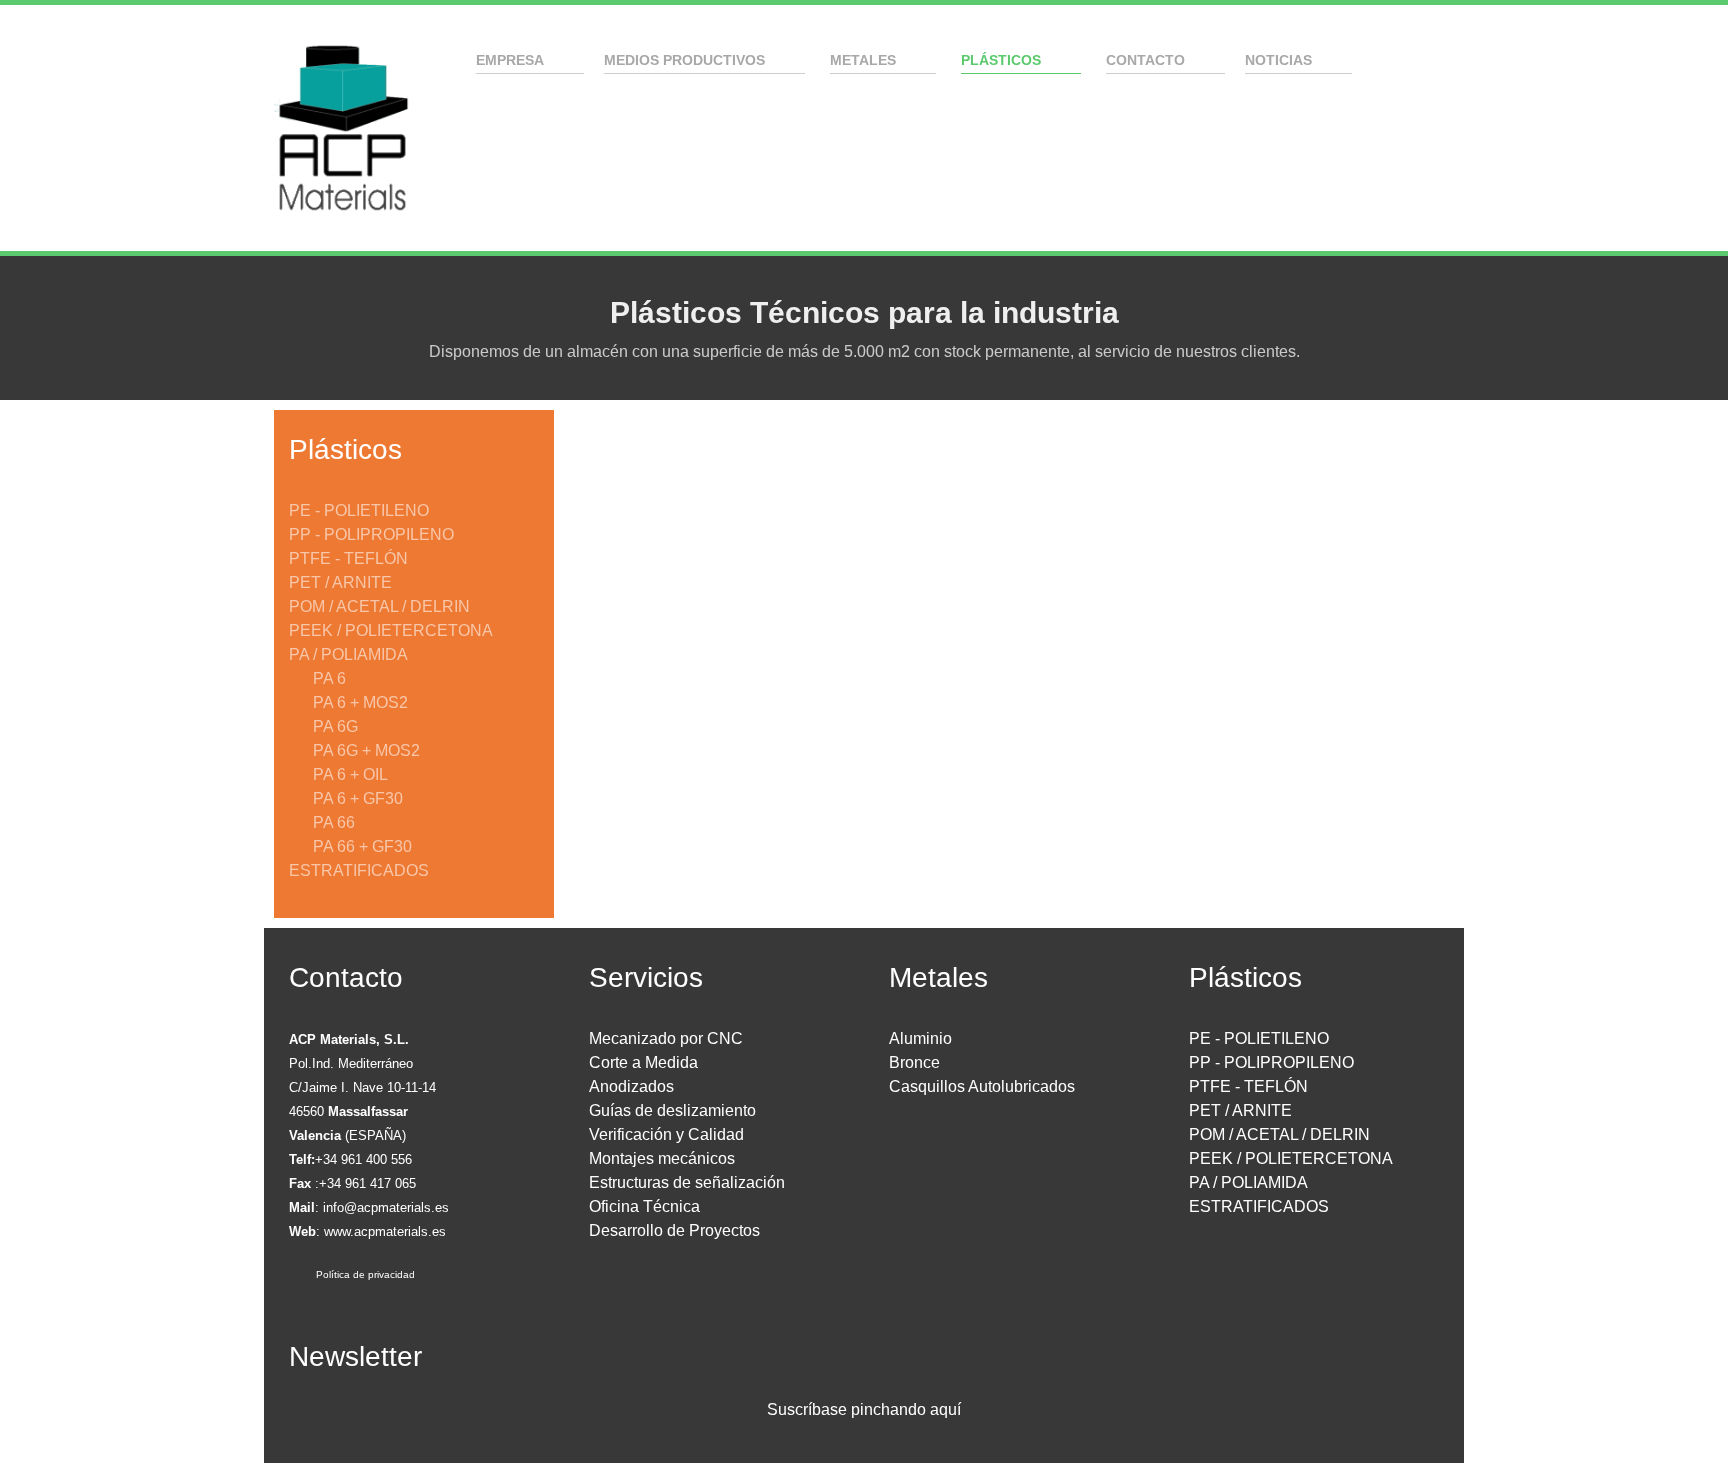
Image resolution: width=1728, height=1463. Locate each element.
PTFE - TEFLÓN (348, 558)
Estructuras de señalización (687, 1182)
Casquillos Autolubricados (982, 1086)
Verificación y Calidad (666, 1134)
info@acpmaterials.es (386, 1207)
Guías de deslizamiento (672, 1110)
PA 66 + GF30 (362, 846)
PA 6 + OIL (350, 774)
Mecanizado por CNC (666, 1038)
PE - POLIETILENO (359, 510)
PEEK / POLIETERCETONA (391, 630)
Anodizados (631, 1086)
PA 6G (335, 726)
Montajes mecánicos (662, 1158)
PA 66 (334, 822)
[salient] (342, 128)
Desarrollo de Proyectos (674, 1230)
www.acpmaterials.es (385, 1231)
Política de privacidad (365, 1274)
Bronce (914, 1062)
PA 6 (329, 678)
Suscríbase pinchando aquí (864, 1409)
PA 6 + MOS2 (360, 702)
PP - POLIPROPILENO (371, 534)
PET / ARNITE (340, 582)
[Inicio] (447, 59)
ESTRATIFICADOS (359, 870)
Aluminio (920, 1038)
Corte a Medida (643, 1062)
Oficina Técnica (644, 1206)
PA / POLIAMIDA (348, 654)
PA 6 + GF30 (358, 798)
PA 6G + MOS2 (366, 750)
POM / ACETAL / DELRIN (379, 606)
